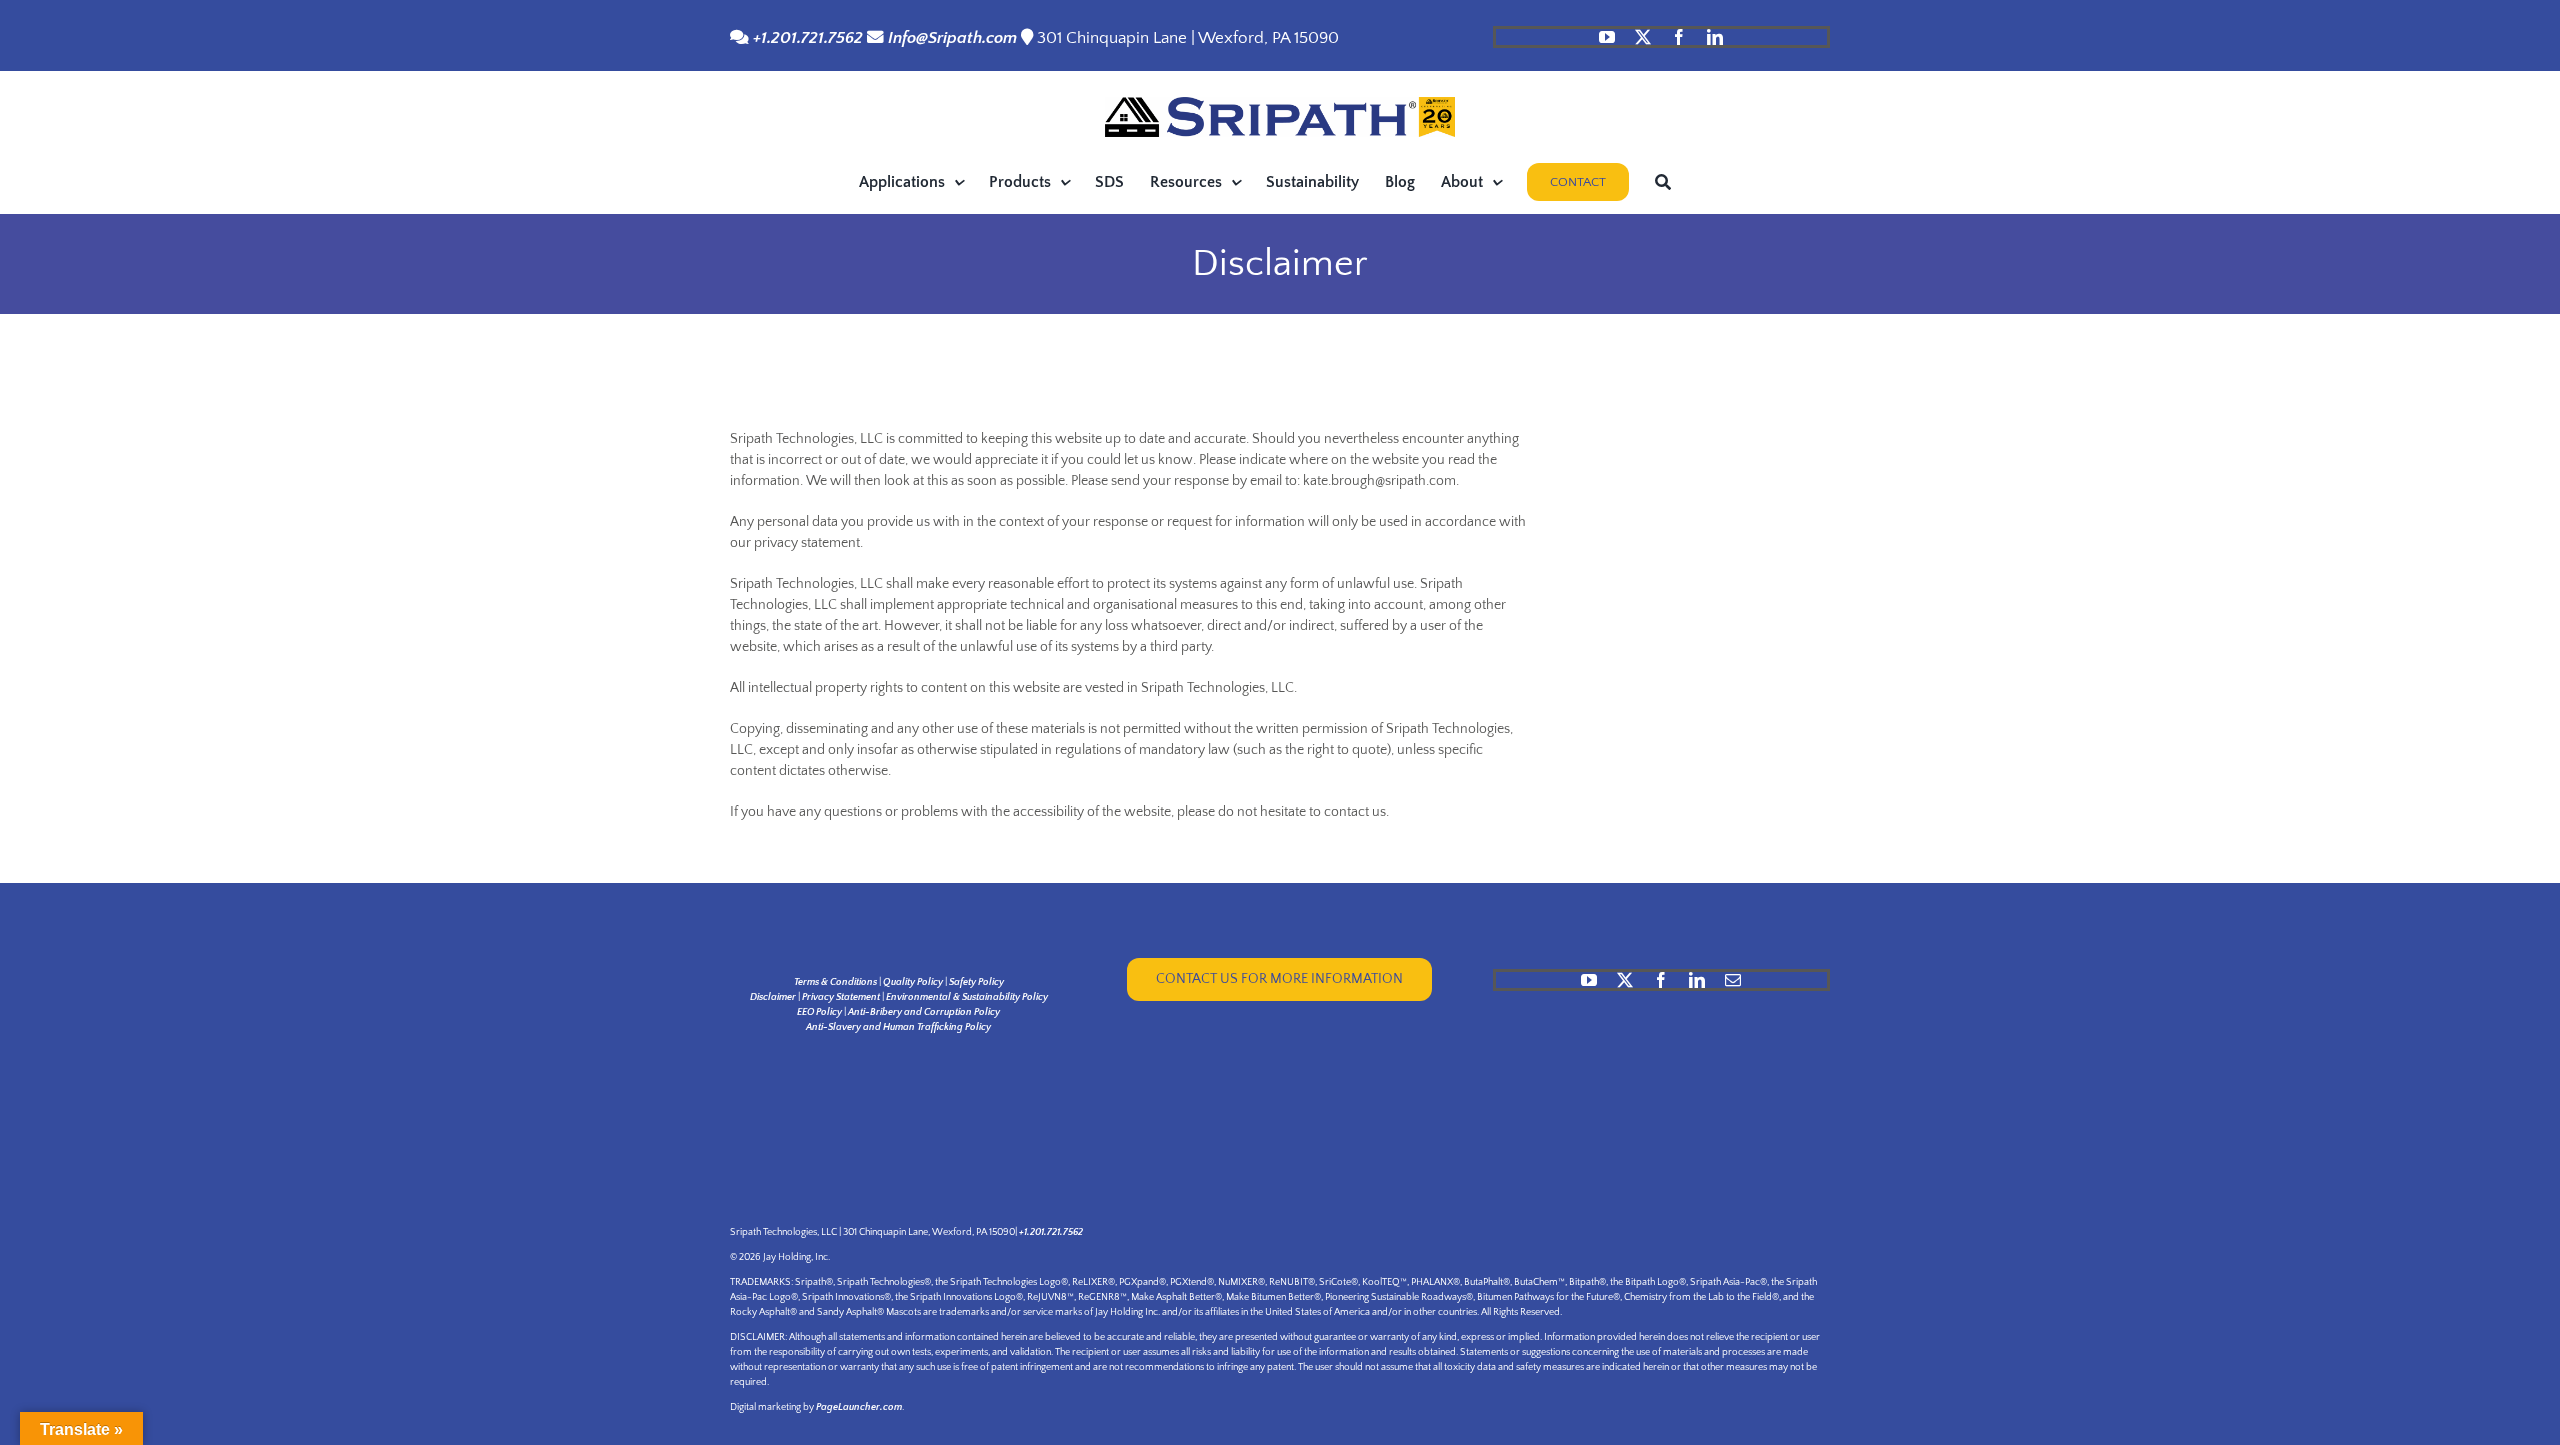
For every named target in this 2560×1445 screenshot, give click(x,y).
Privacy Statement (841, 997)
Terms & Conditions (835, 982)
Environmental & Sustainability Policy (967, 997)
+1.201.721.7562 (806, 38)
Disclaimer (773, 997)
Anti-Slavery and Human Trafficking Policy (898, 1027)
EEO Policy (819, 1012)
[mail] (1733, 980)
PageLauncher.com (859, 1407)
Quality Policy (913, 982)
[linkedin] (1715, 37)
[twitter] (1643, 37)
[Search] (1663, 182)
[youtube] (1607, 37)
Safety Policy (976, 982)
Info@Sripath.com (952, 38)
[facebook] (1679, 37)
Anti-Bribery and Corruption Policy (924, 1012)
